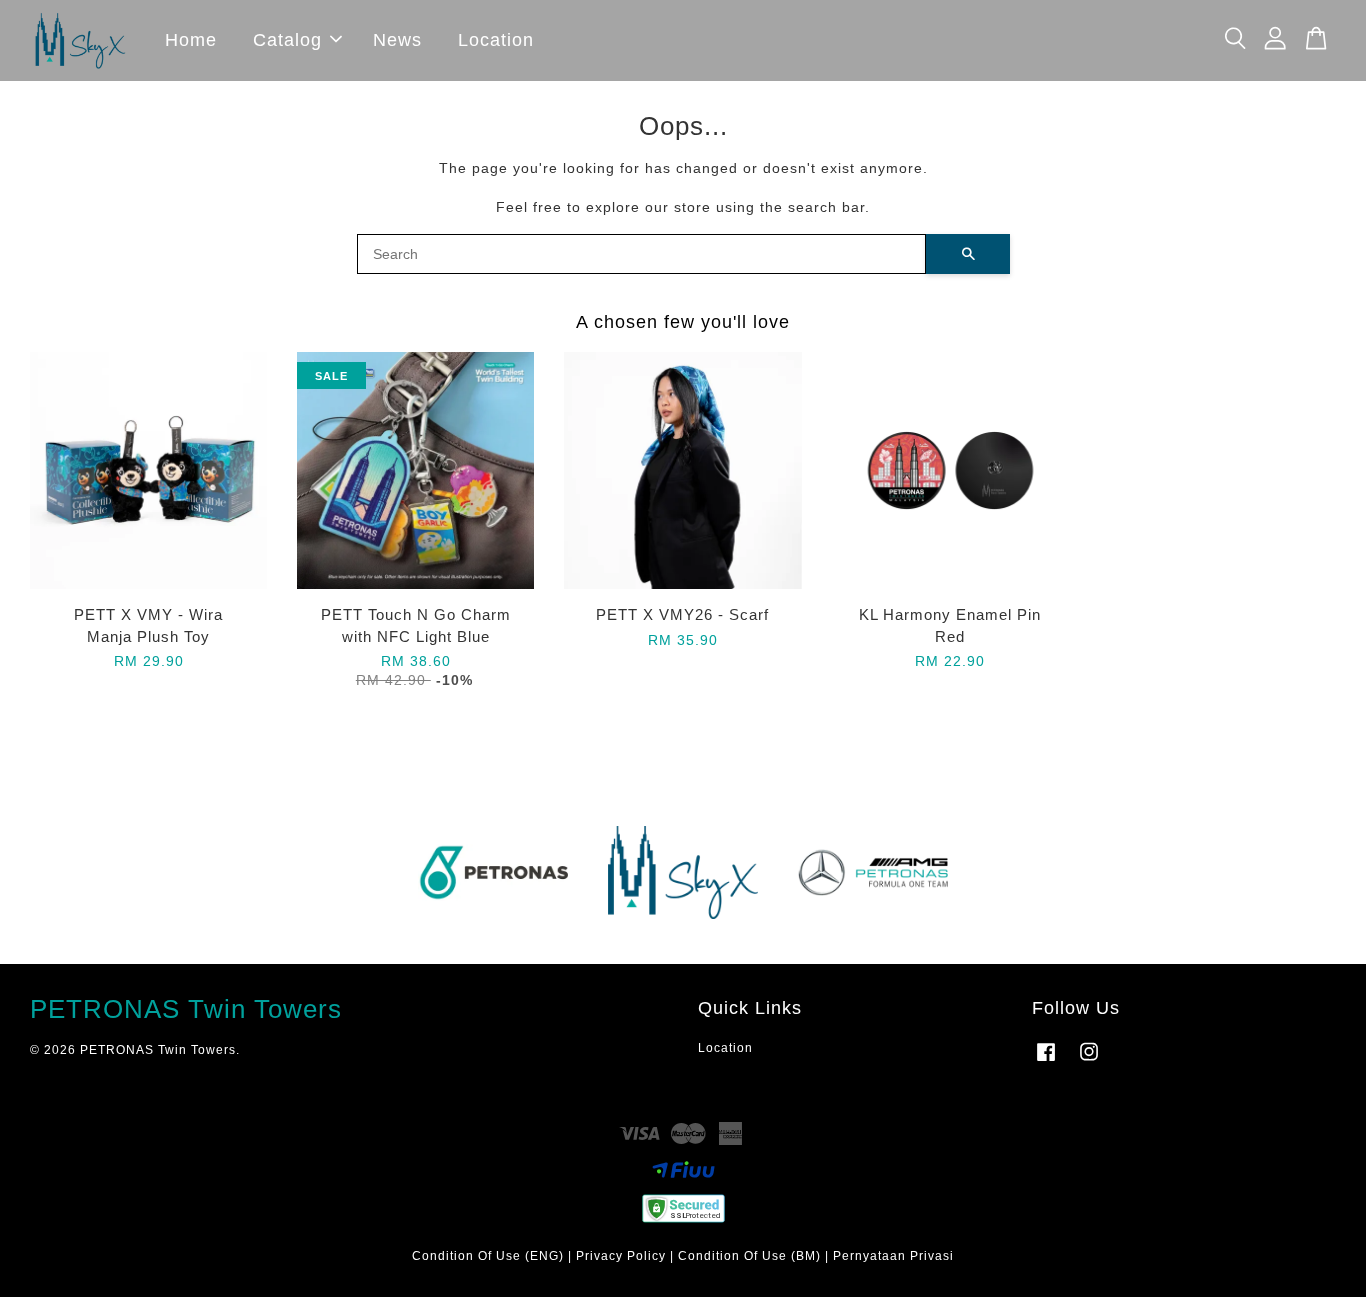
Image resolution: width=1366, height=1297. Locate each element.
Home (191, 40)
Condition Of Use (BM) (749, 1256)
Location (496, 40)
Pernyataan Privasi (893, 1256)
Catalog (287, 40)
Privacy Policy (621, 1256)
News (397, 40)
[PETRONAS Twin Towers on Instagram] (1089, 1062)
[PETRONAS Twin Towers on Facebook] (1046, 1062)
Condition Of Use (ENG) (488, 1256)
